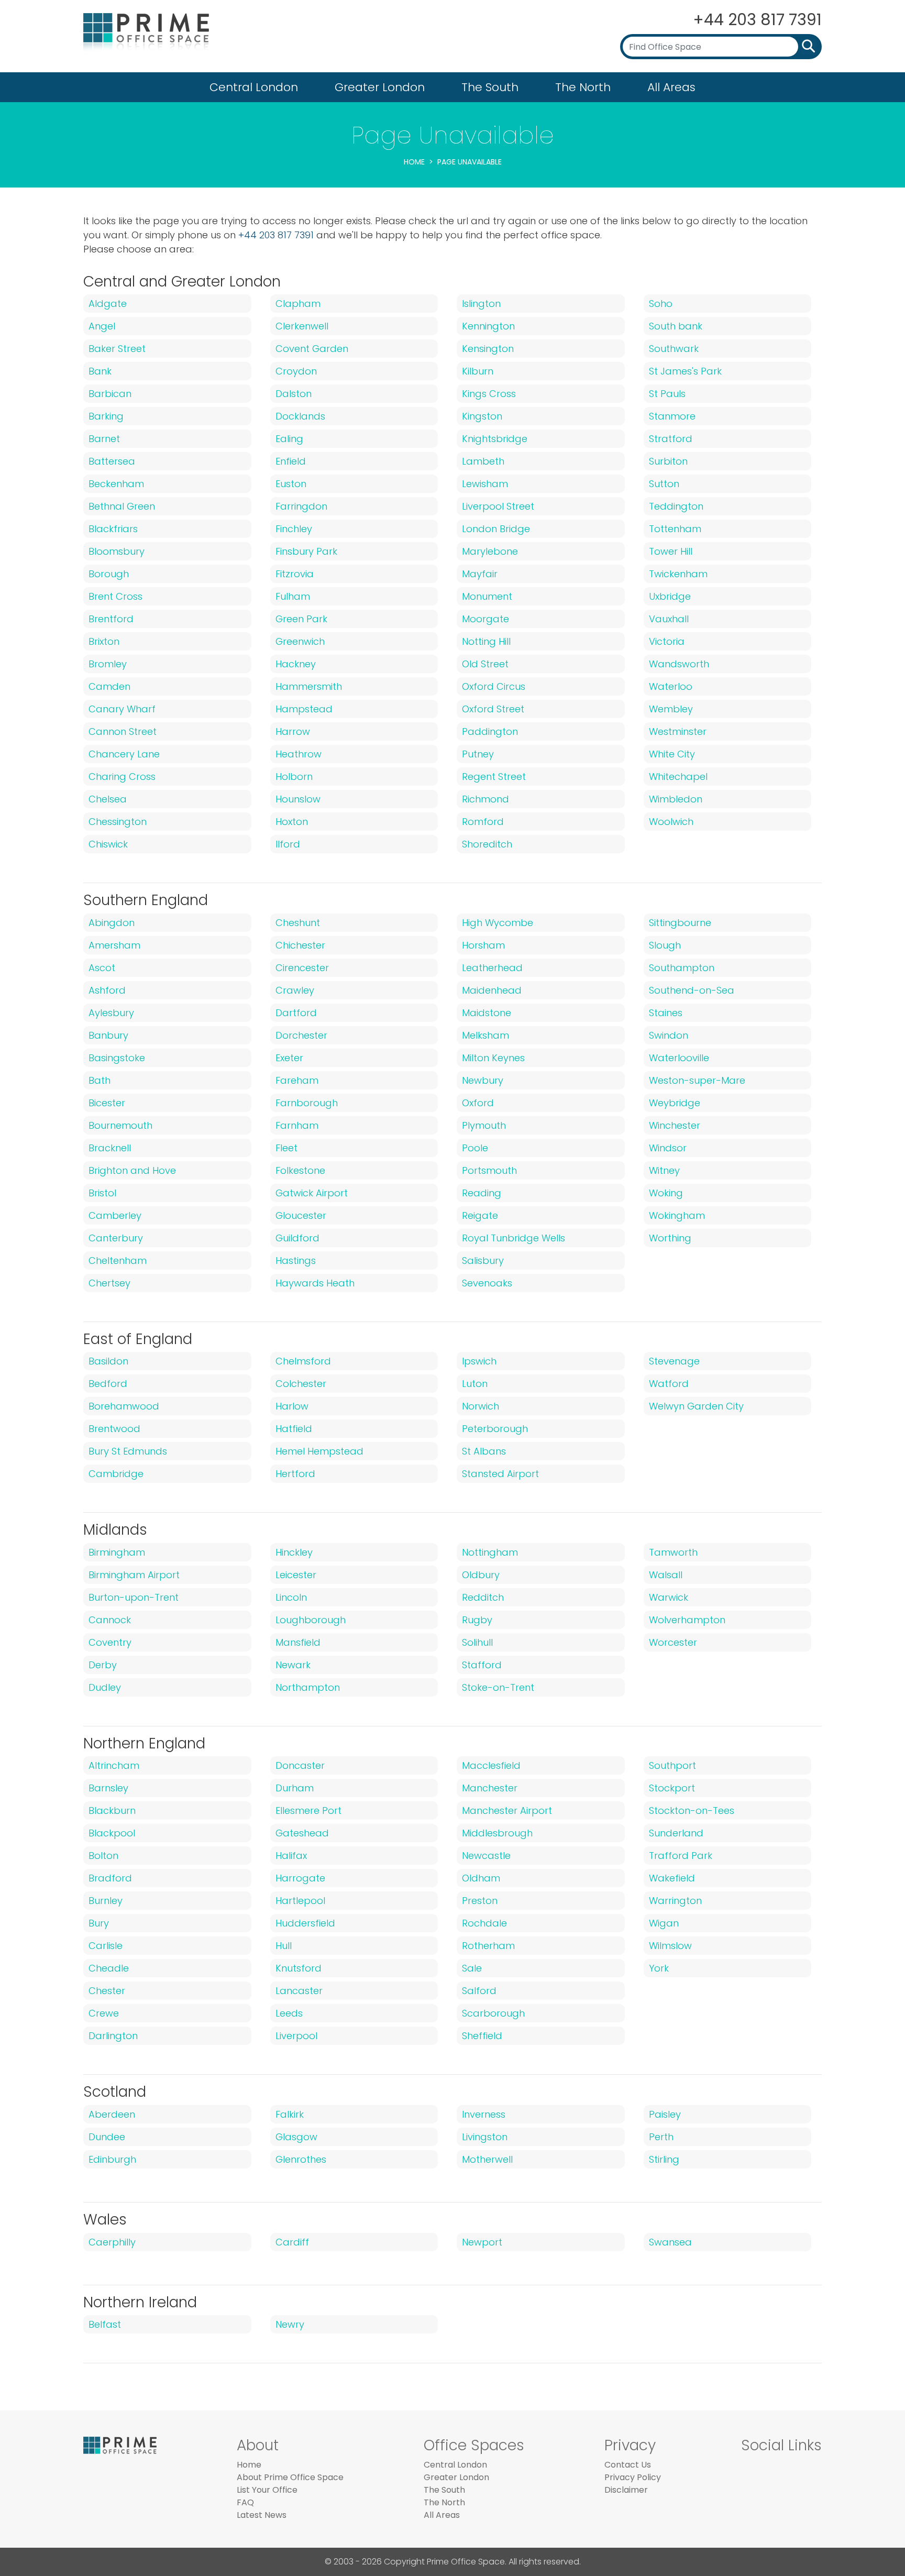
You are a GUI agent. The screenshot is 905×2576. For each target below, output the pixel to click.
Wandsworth (679, 664)
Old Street (485, 664)
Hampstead (304, 709)
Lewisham (485, 484)
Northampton (308, 1687)
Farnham (297, 1125)
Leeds (289, 2013)
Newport (482, 2242)
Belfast (105, 2324)
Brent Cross (115, 596)
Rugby (477, 1620)
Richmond (485, 799)
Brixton (104, 641)
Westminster (678, 731)
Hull (284, 1946)
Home (414, 162)
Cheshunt (298, 923)
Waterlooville (679, 1058)
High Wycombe (498, 923)
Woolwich (671, 822)
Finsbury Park (306, 551)
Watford (669, 1384)
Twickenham (678, 574)
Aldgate (108, 304)
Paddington (490, 731)
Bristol (102, 1193)
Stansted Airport (500, 1474)
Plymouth (484, 1125)
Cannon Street (123, 731)
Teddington (676, 506)
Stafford (482, 1665)
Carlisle (106, 1946)
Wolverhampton (687, 1620)
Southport (672, 1765)
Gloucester (301, 1215)
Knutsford (299, 1968)
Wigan (664, 1923)
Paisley (665, 2114)
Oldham (481, 1878)
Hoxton (292, 822)
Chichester (300, 945)
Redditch (483, 1597)
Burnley (106, 1901)
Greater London (380, 87)
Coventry (110, 1642)
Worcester (673, 1642)
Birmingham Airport (134, 1575)
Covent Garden (312, 349)
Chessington (118, 822)
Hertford (295, 1474)
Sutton (664, 484)
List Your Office (267, 2490)
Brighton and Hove (132, 1170)
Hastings (296, 1261)
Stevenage (674, 1361)
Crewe (104, 2013)
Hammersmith (309, 686)
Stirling (664, 2159)
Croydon (296, 371)
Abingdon (112, 923)
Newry (290, 2324)
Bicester (107, 1103)
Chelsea (108, 799)
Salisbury (483, 1261)
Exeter (289, 1058)
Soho (661, 304)
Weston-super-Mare (697, 1080)
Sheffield (482, 2036)
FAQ (245, 2502)
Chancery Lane (124, 754)
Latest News (262, 2515)
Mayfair (480, 574)
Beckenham (116, 484)
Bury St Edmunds (128, 1451)
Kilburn (478, 371)
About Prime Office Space (290, 2477)
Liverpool (296, 2036)
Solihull (477, 1642)
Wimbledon (676, 799)
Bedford (108, 1384)
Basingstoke (117, 1058)
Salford (479, 1991)
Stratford (671, 439)
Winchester (675, 1125)
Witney (664, 1170)
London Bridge (496, 529)
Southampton (682, 968)
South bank (676, 326)
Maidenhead (492, 990)
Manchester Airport (507, 1810)
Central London (254, 87)
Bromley (108, 664)
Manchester (490, 1788)
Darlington (113, 2036)
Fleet (286, 1148)
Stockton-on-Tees (692, 1810)
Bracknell (110, 1148)
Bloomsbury (117, 551)
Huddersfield (305, 1923)
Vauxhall (669, 619)
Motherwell (487, 2159)
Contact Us (628, 2465)
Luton (475, 1384)
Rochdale (484, 1923)
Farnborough (307, 1103)
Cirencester (302, 968)
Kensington (488, 349)
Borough (109, 574)
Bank (100, 371)
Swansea (670, 2242)
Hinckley (294, 1552)
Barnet (104, 439)
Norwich (481, 1406)
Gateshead (302, 1833)
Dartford (296, 1013)
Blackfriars (113, 529)
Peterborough (495, 1429)
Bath (100, 1080)
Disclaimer (626, 2490)
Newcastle (486, 1856)
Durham (295, 1788)
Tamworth (673, 1552)
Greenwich (300, 641)
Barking (106, 416)
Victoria (667, 641)
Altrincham (114, 1765)
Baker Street (117, 349)
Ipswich (479, 1361)
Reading (482, 1193)
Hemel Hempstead (319, 1451)
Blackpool (112, 1833)
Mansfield (298, 1642)
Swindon (669, 1035)
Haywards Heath (315, 1283)
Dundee (107, 2137)
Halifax (291, 1856)
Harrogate (300, 1878)
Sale (472, 1968)
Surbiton (668, 461)
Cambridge (116, 1474)
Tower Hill (671, 551)
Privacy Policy (633, 2477)
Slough (665, 945)
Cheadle (109, 1968)
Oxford (478, 1103)
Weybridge (675, 1103)
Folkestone (300, 1170)
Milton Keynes (493, 1058)
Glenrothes (301, 2159)
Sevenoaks (487, 1283)
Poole (475, 1148)
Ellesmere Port (308, 1810)
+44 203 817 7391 (757, 20)
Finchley (294, 529)
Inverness (484, 2114)
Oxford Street (493, 709)
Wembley (671, 709)
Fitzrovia (295, 574)
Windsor (668, 1148)
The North (583, 87)
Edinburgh (112, 2159)
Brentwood (114, 1429)
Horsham (483, 945)
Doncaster (300, 1765)
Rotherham (488, 1946)
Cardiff (292, 2242)
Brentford (111, 619)
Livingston (485, 2137)
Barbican (110, 394)
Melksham (485, 1035)
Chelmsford (303, 1361)
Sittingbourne (680, 923)
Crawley (295, 990)
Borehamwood (124, 1406)
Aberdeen (112, 2114)
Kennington (488, 326)
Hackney (296, 664)
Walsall (666, 1575)
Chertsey (109, 1283)
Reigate (480, 1215)
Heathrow (299, 754)
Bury (99, 1923)
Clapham (298, 304)
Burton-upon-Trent (134, 1597)
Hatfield (294, 1429)
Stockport (672, 1788)
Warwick (669, 1597)
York (659, 1968)
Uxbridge (670, 596)
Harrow (293, 731)
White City (672, 754)
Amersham (114, 945)
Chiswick (108, 844)
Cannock (110, 1620)
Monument (487, 596)
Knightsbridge (495, 439)
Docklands (300, 416)
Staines (666, 1013)
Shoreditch (487, 844)
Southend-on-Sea (692, 990)
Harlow (292, 1406)
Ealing (289, 439)
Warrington (675, 1901)
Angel (102, 326)
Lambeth (483, 461)
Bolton (103, 1856)
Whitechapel (678, 777)
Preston (480, 1901)
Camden (109, 686)
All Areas (671, 87)
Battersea (112, 461)
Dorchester (301, 1035)
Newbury (483, 1080)
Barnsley (108, 1788)
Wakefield (672, 1878)
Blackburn (112, 1810)
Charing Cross (122, 777)
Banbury (108, 1035)
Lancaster (299, 1991)
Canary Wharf (122, 709)
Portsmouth (489, 1170)
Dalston (294, 394)
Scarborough (493, 2013)
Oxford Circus (494, 686)
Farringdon (301, 506)
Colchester (301, 1384)
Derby (103, 1665)
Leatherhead (492, 968)
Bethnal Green (122, 506)
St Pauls (667, 394)
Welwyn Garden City (696, 1406)
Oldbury (481, 1575)
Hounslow (298, 799)
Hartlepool (300, 1901)
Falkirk (290, 2114)
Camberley (115, 1215)
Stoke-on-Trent (498, 1687)
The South (490, 87)
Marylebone (490, 551)
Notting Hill (486, 641)
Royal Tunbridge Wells (514, 1238)
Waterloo (671, 686)
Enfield (291, 461)
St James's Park (685, 371)
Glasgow (296, 2137)
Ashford (107, 990)
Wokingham (677, 1215)
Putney (478, 754)
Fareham (297, 1080)
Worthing (670, 1238)
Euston (291, 484)
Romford (483, 822)
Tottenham (675, 529)
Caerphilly (112, 2242)
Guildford (297, 1238)
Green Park (301, 619)
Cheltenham (118, 1261)
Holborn (294, 777)
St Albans (484, 1451)
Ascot (102, 968)
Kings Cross (489, 394)
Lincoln (291, 1597)
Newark (293, 1665)
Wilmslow (670, 1946)
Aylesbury (111, 1013)
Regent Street (494, 777)
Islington (481, 304)
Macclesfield (491, 1765)
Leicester (296, 1575)
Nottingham (490, 1552)
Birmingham (117, 1552)
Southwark (674, 349)
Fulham (293, 596)
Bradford (110, 1878)
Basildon (108, 1361)
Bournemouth (120, 1125)
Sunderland (676, 1833)
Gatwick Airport (312, 1193)
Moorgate (485, 619)
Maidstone (487, 1013)
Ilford (288, 844)
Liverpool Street (498, 506)
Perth (661, 2137)
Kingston (482, 416)
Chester (107, 1991)
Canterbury (116, 1238)
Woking (666, 1193)
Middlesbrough (497, 1833)
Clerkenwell (302, 326)
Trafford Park (681, 1856)
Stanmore (672, 416)
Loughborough (311, 1620)
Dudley (105, 1687)
